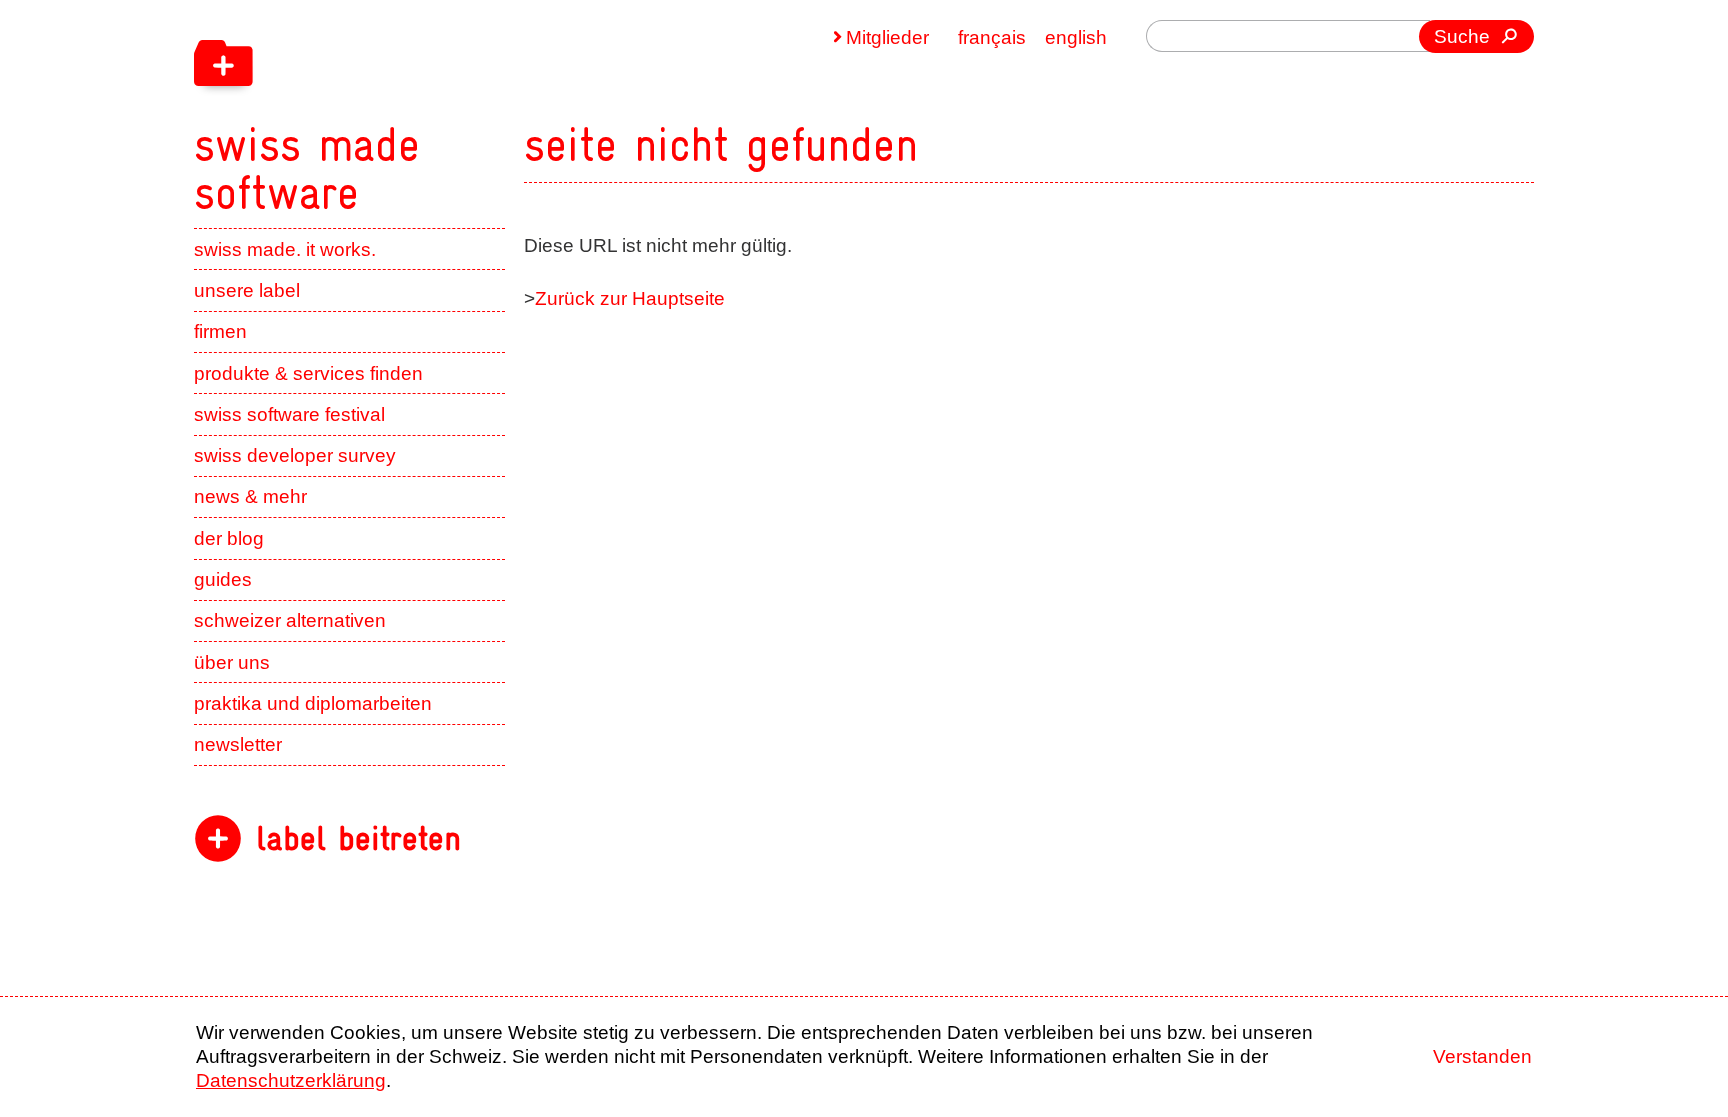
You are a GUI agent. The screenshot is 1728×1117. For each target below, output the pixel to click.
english (1076, 37)
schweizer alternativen (290, 620)
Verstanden (1482, 1056)
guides (223, 579)
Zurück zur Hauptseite (630, 298)
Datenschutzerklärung (291, 1080)
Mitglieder (887, 37)
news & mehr (250, 496)
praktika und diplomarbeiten (313, 703)
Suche (1462, 36)
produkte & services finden (308, 373)
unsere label (247, 290)
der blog (229, 538)
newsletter (238, 744)
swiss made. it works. (285, 249)
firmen (220, 331)
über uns (232, 662)
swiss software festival (289, 414)
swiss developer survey (295, 455)
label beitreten (358, 838)
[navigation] (434, 108)
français (992, 37)
